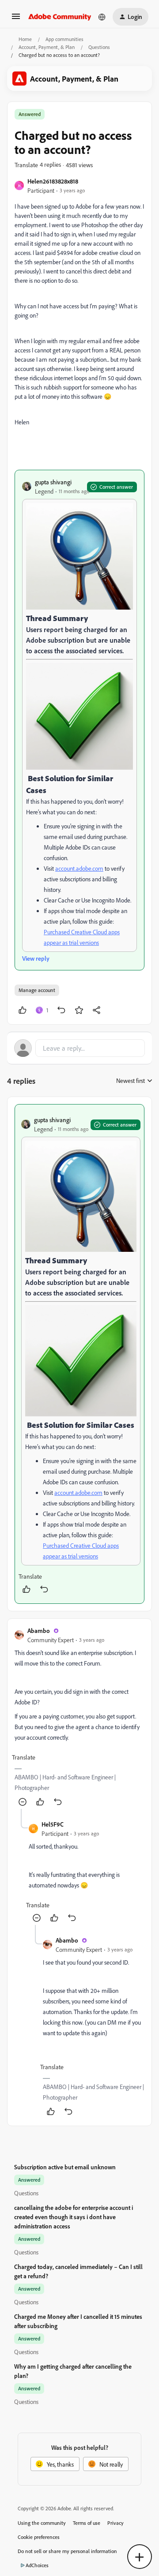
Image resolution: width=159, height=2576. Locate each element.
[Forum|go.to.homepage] (60, 17)
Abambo (39, 1631)
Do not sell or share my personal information (67, 2551)
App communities (64, 39)
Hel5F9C (53, 1824)
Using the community (42, 2523)
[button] (16, 19)
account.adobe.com (79, 868)
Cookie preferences (39, 2537)
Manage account (37, 990)
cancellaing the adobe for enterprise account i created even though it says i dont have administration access (74, 2217)
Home (25, 39)
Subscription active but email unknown (65, 2167)
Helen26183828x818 (53, 181)
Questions (99, 47)
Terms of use (87, 2523)
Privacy (115, 2523)
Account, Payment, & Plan (47, 47)
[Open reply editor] (79, 1048)
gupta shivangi (53, 482)
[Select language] (102, 17)
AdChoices (37, 2565)
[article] (79, 1354)
